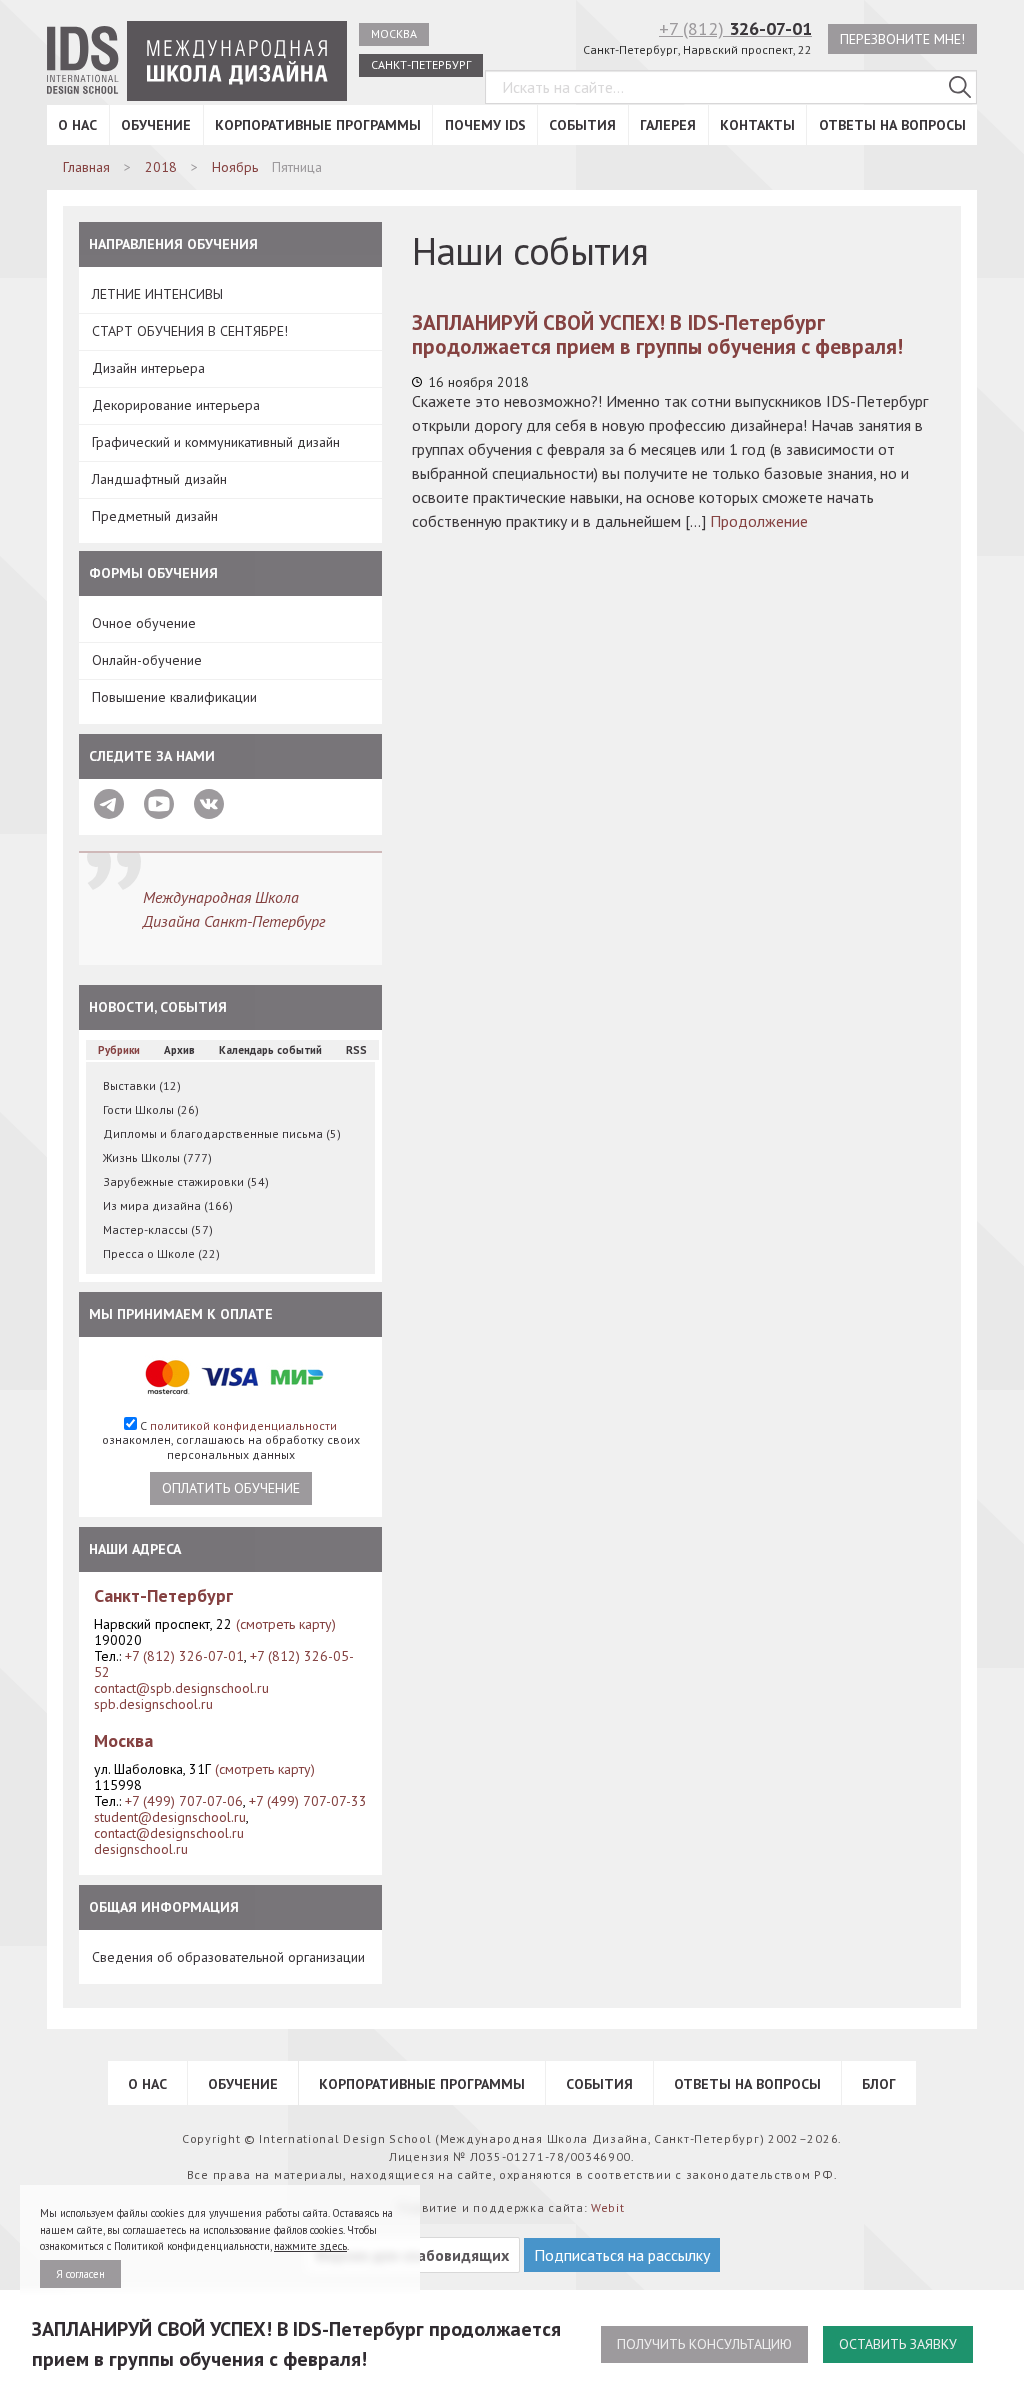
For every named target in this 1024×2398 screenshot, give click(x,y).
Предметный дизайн (155, 516)
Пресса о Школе (161, 1253)
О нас (77, 125)
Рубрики (119, 1050)
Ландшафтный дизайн (159, 479)
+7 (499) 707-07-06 (184, 1801)
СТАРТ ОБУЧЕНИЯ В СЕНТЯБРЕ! (190, 331)
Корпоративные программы (318, 125)
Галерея (668, 125)
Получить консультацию (704, 2344)
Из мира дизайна (168, 1205)
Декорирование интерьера (176, 405)
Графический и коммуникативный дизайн (216, 442)
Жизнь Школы (157, 1157)
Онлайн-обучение (147, 660)
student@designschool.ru (170, 1817)
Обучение (156, 125)
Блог (879, 2084)
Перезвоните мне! (902, 39)
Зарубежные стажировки (186, 1181)
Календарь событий (270, 1050)
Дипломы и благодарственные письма (222, 1133)
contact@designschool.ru (169, 1833)
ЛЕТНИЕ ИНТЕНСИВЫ (157, 294)
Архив (179, 1050)
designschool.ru (141, 1849)
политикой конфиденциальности (243, 1425)
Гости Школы (151, 1109)
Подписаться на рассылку (622, 2255)
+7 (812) (735, 28)
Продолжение (759, 521)
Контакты (757, 125)
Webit (608, 2207)
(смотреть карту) (286, 1624)
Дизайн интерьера (148, 368)
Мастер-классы (158, 1229)
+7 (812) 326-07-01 (184, 1656)
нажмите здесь (310, 2246)
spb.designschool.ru (153, 1704)
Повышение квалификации (174, 697)
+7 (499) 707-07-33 (308, 1801)
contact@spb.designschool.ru (181, 1688)
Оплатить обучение (231, 1488)
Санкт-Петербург (421, 64)
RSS (356, 1050)
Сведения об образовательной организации (228, 1957)
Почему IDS (485, 125)
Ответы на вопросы (892, 125)
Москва (394, 33)
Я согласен (80, 2274)
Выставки (142, 1085)
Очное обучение (144, 623)
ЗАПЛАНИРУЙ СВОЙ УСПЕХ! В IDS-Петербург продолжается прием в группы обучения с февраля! (657, 334)
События (582, 125)
